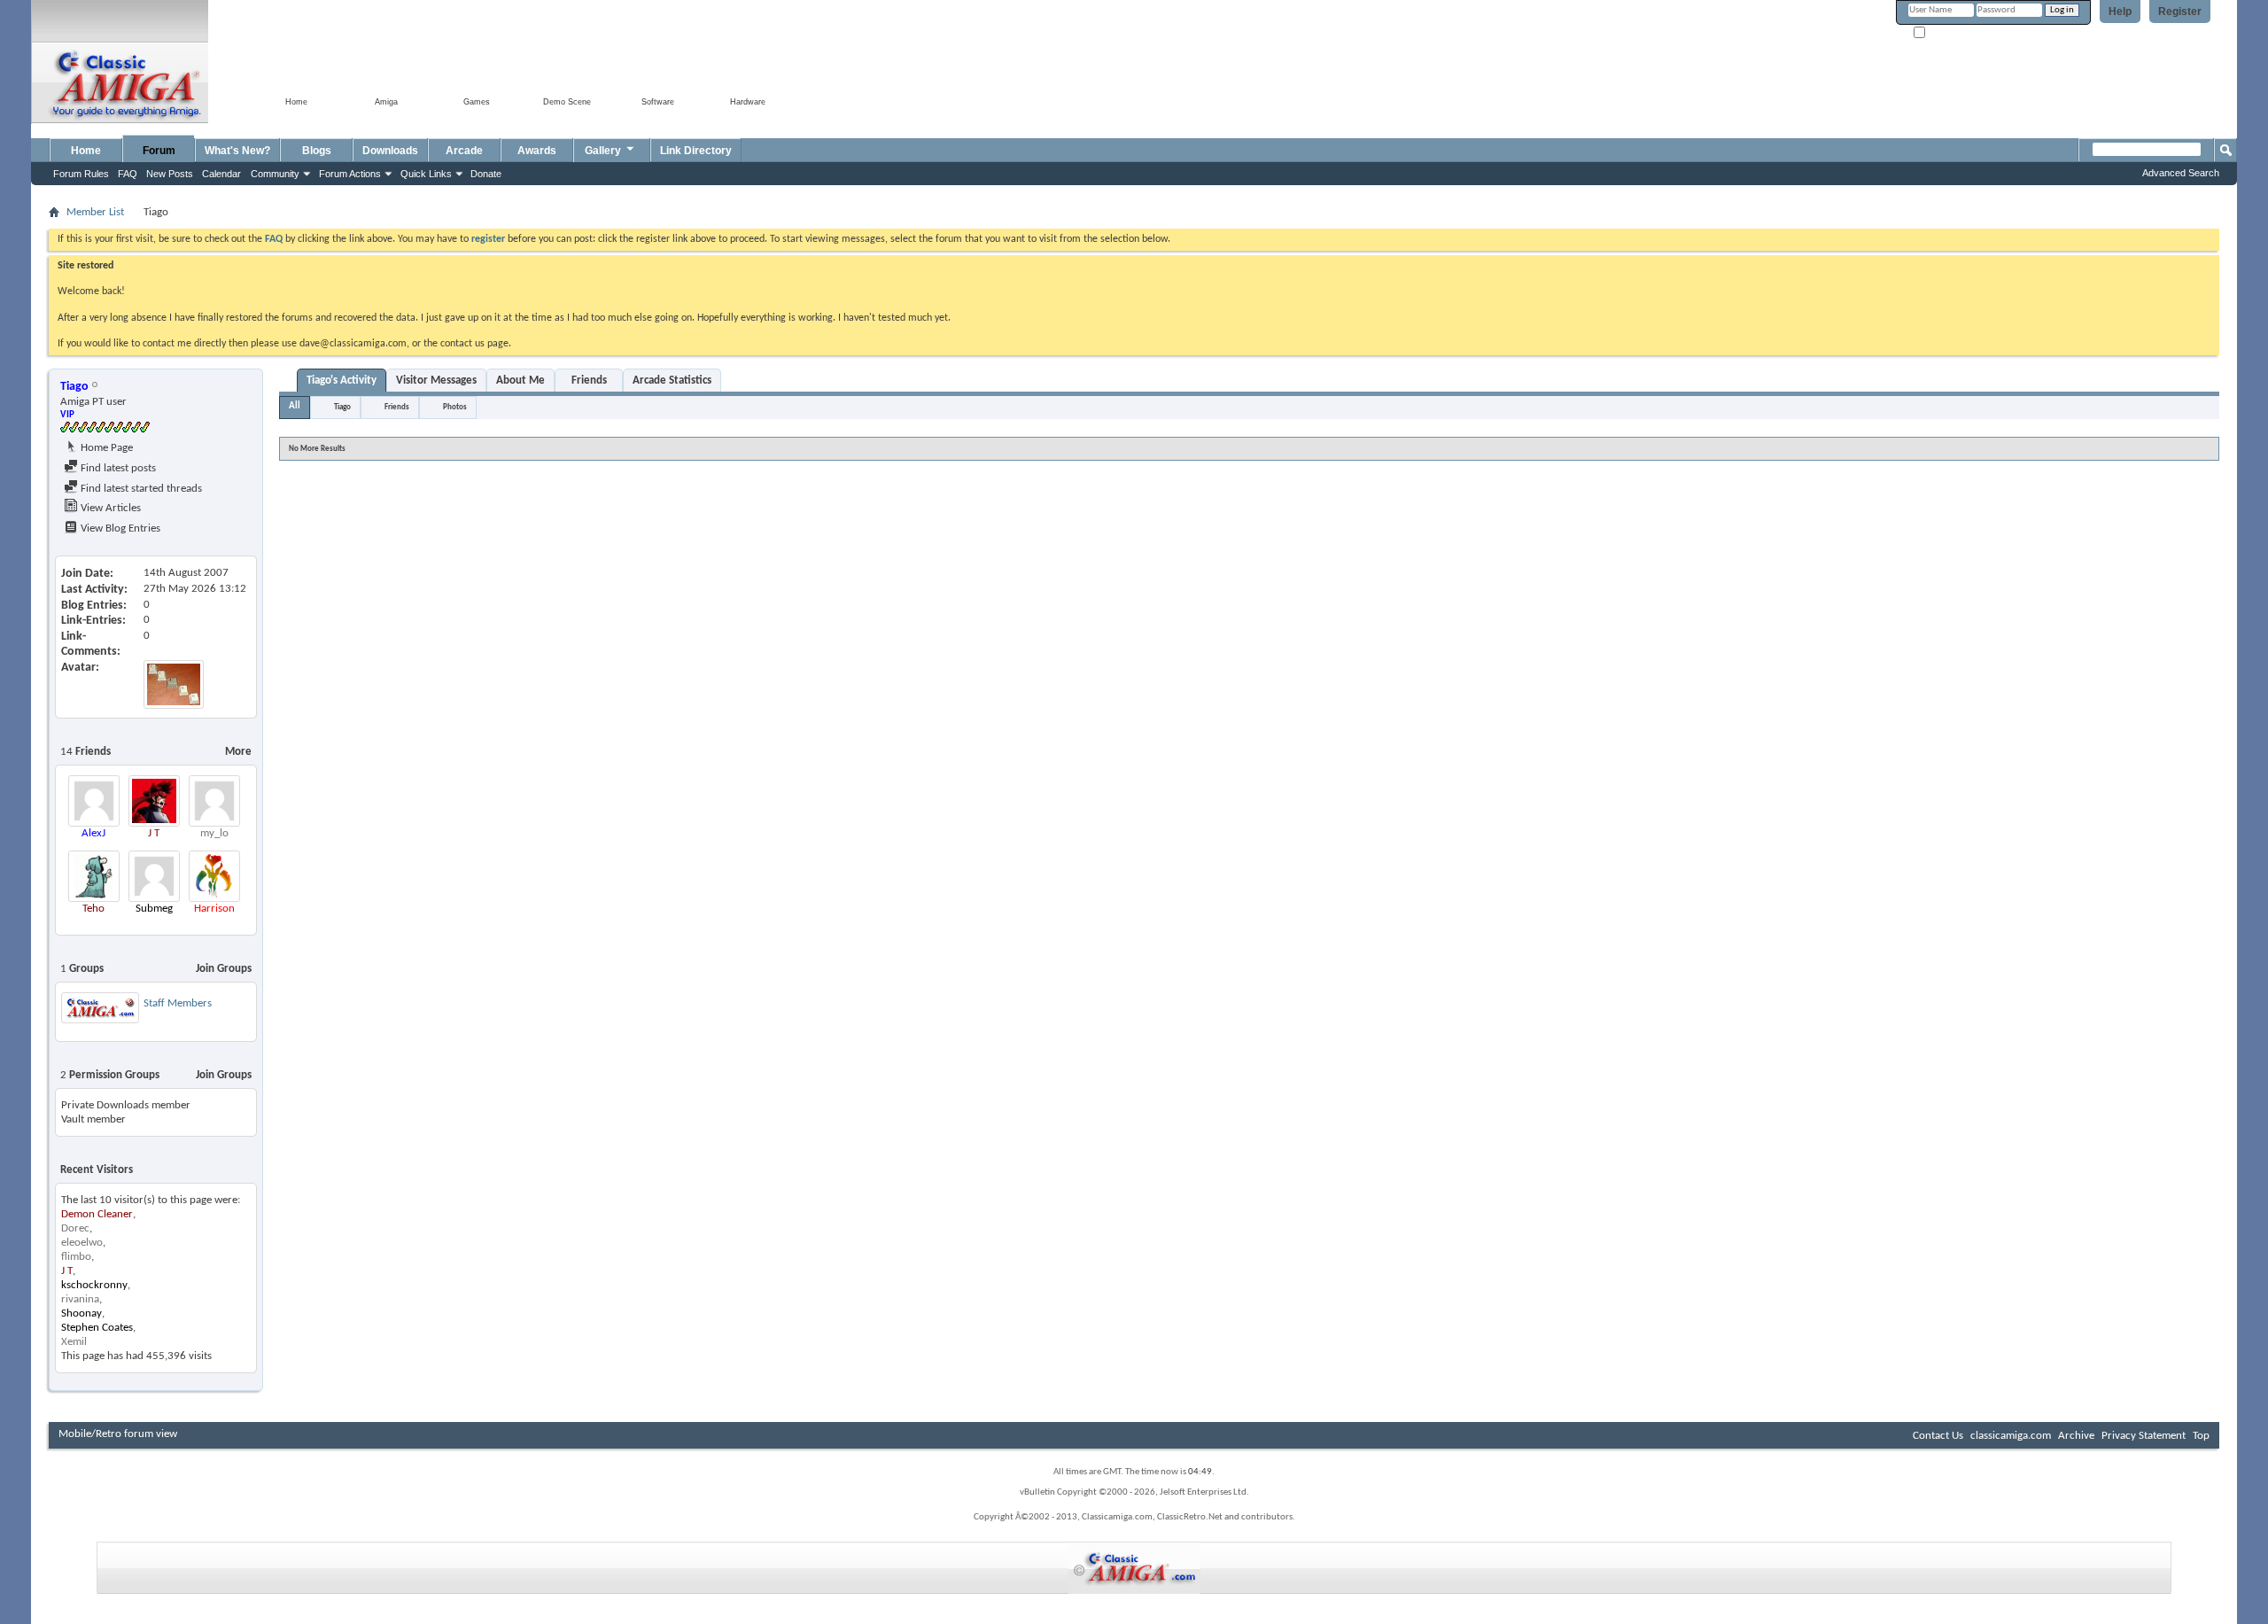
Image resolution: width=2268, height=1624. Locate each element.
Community (275, 174)
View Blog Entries (119, 528)
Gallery (603, 151)
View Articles (109, 508)
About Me (520, 381)
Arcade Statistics (672, 381)
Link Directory (696, 151)
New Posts (170, 174)
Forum (159, 151)
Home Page (105, 448)
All (295, 406)
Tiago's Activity (342, 381)
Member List (95, 212)
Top (2201, 1436)
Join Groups (224, 969)
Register (2180, 12)
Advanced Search (2181, 173)
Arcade (464, 151)
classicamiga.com (2011, 1436)
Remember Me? (1959, 33)
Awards (537, 151)
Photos (455, 407)
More (238, 752)
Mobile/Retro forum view (118, 1434)
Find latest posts (117, 468)
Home (86, 151)
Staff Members (178, 1003)
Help (2120, 12)
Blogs (317, 151)
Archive (2076, 1436)
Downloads (390, 151)
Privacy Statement (2144, 1436)
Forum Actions (350, 174)
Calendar (221, 174)
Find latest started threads (140, 489)
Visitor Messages (436, 381)
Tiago (342, 407)
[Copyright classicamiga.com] (1134, 1568)
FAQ (128, 174)
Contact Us (1938, 1436)
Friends (589, 381)
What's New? (237, 151)
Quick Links (426, 174)
